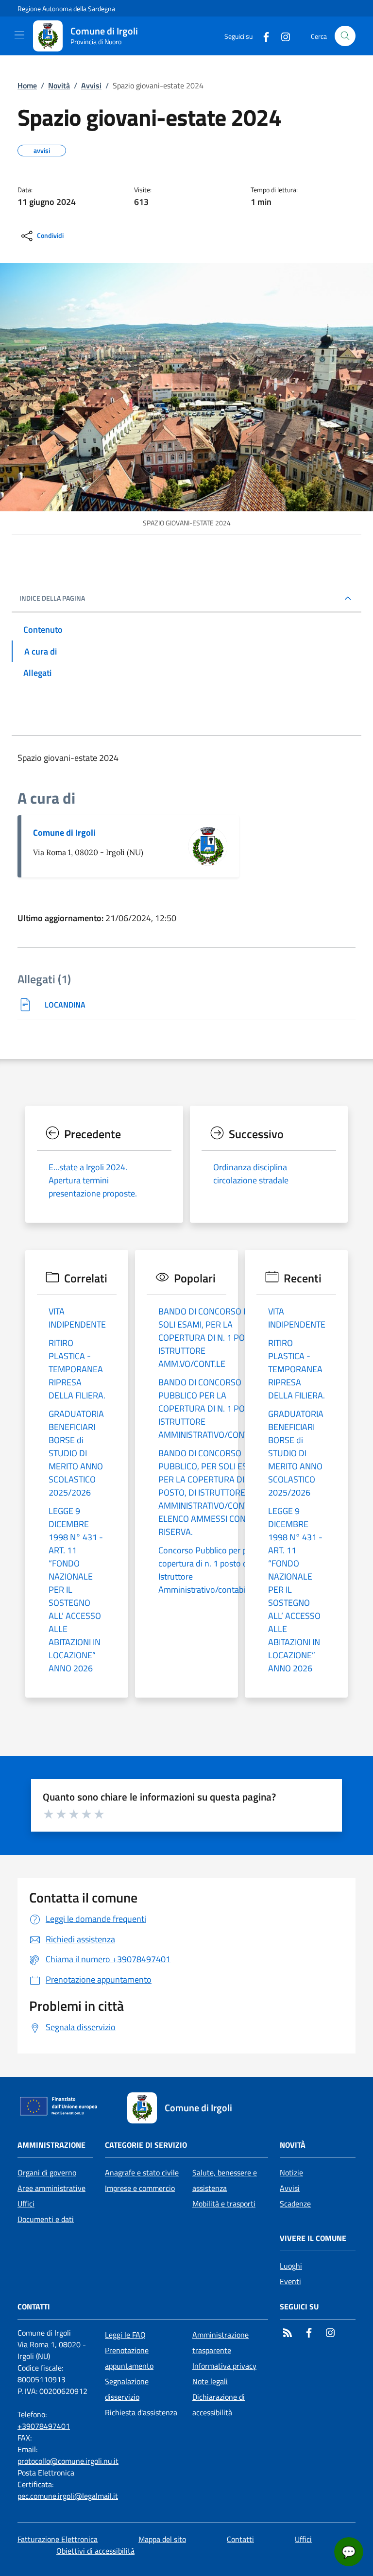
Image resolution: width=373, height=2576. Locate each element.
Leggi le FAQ (125, 2335)
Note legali (210, 2381)
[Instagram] (282, 36)
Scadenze (295, 2204)
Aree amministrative (51, 2188)
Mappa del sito (162, 2539)
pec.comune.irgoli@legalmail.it (68, 2496)
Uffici (26, 2204)
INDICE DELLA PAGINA (52, 598)
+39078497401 (44, 2426)
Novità (59, 85)
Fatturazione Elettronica (58, 2539)
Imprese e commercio (140, 2188)
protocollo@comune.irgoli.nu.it (68, 2461)
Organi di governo (47, 2172)
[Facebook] (262, 36)
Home (27, 85)
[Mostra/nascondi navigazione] (19, 35)
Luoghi (291, 2266)
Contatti (240, 2539)
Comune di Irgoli (64, 833)
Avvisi (91, 85)
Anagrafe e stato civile (142, 2172)
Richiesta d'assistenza (141, 2412)
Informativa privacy (224, 2366)
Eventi (290, 2281)
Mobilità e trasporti (224, 2204)
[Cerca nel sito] (345, 36)
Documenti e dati (46, 2219)
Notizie (291, 2172)
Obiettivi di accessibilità (95, 2551)
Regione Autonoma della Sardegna (66, 8)
